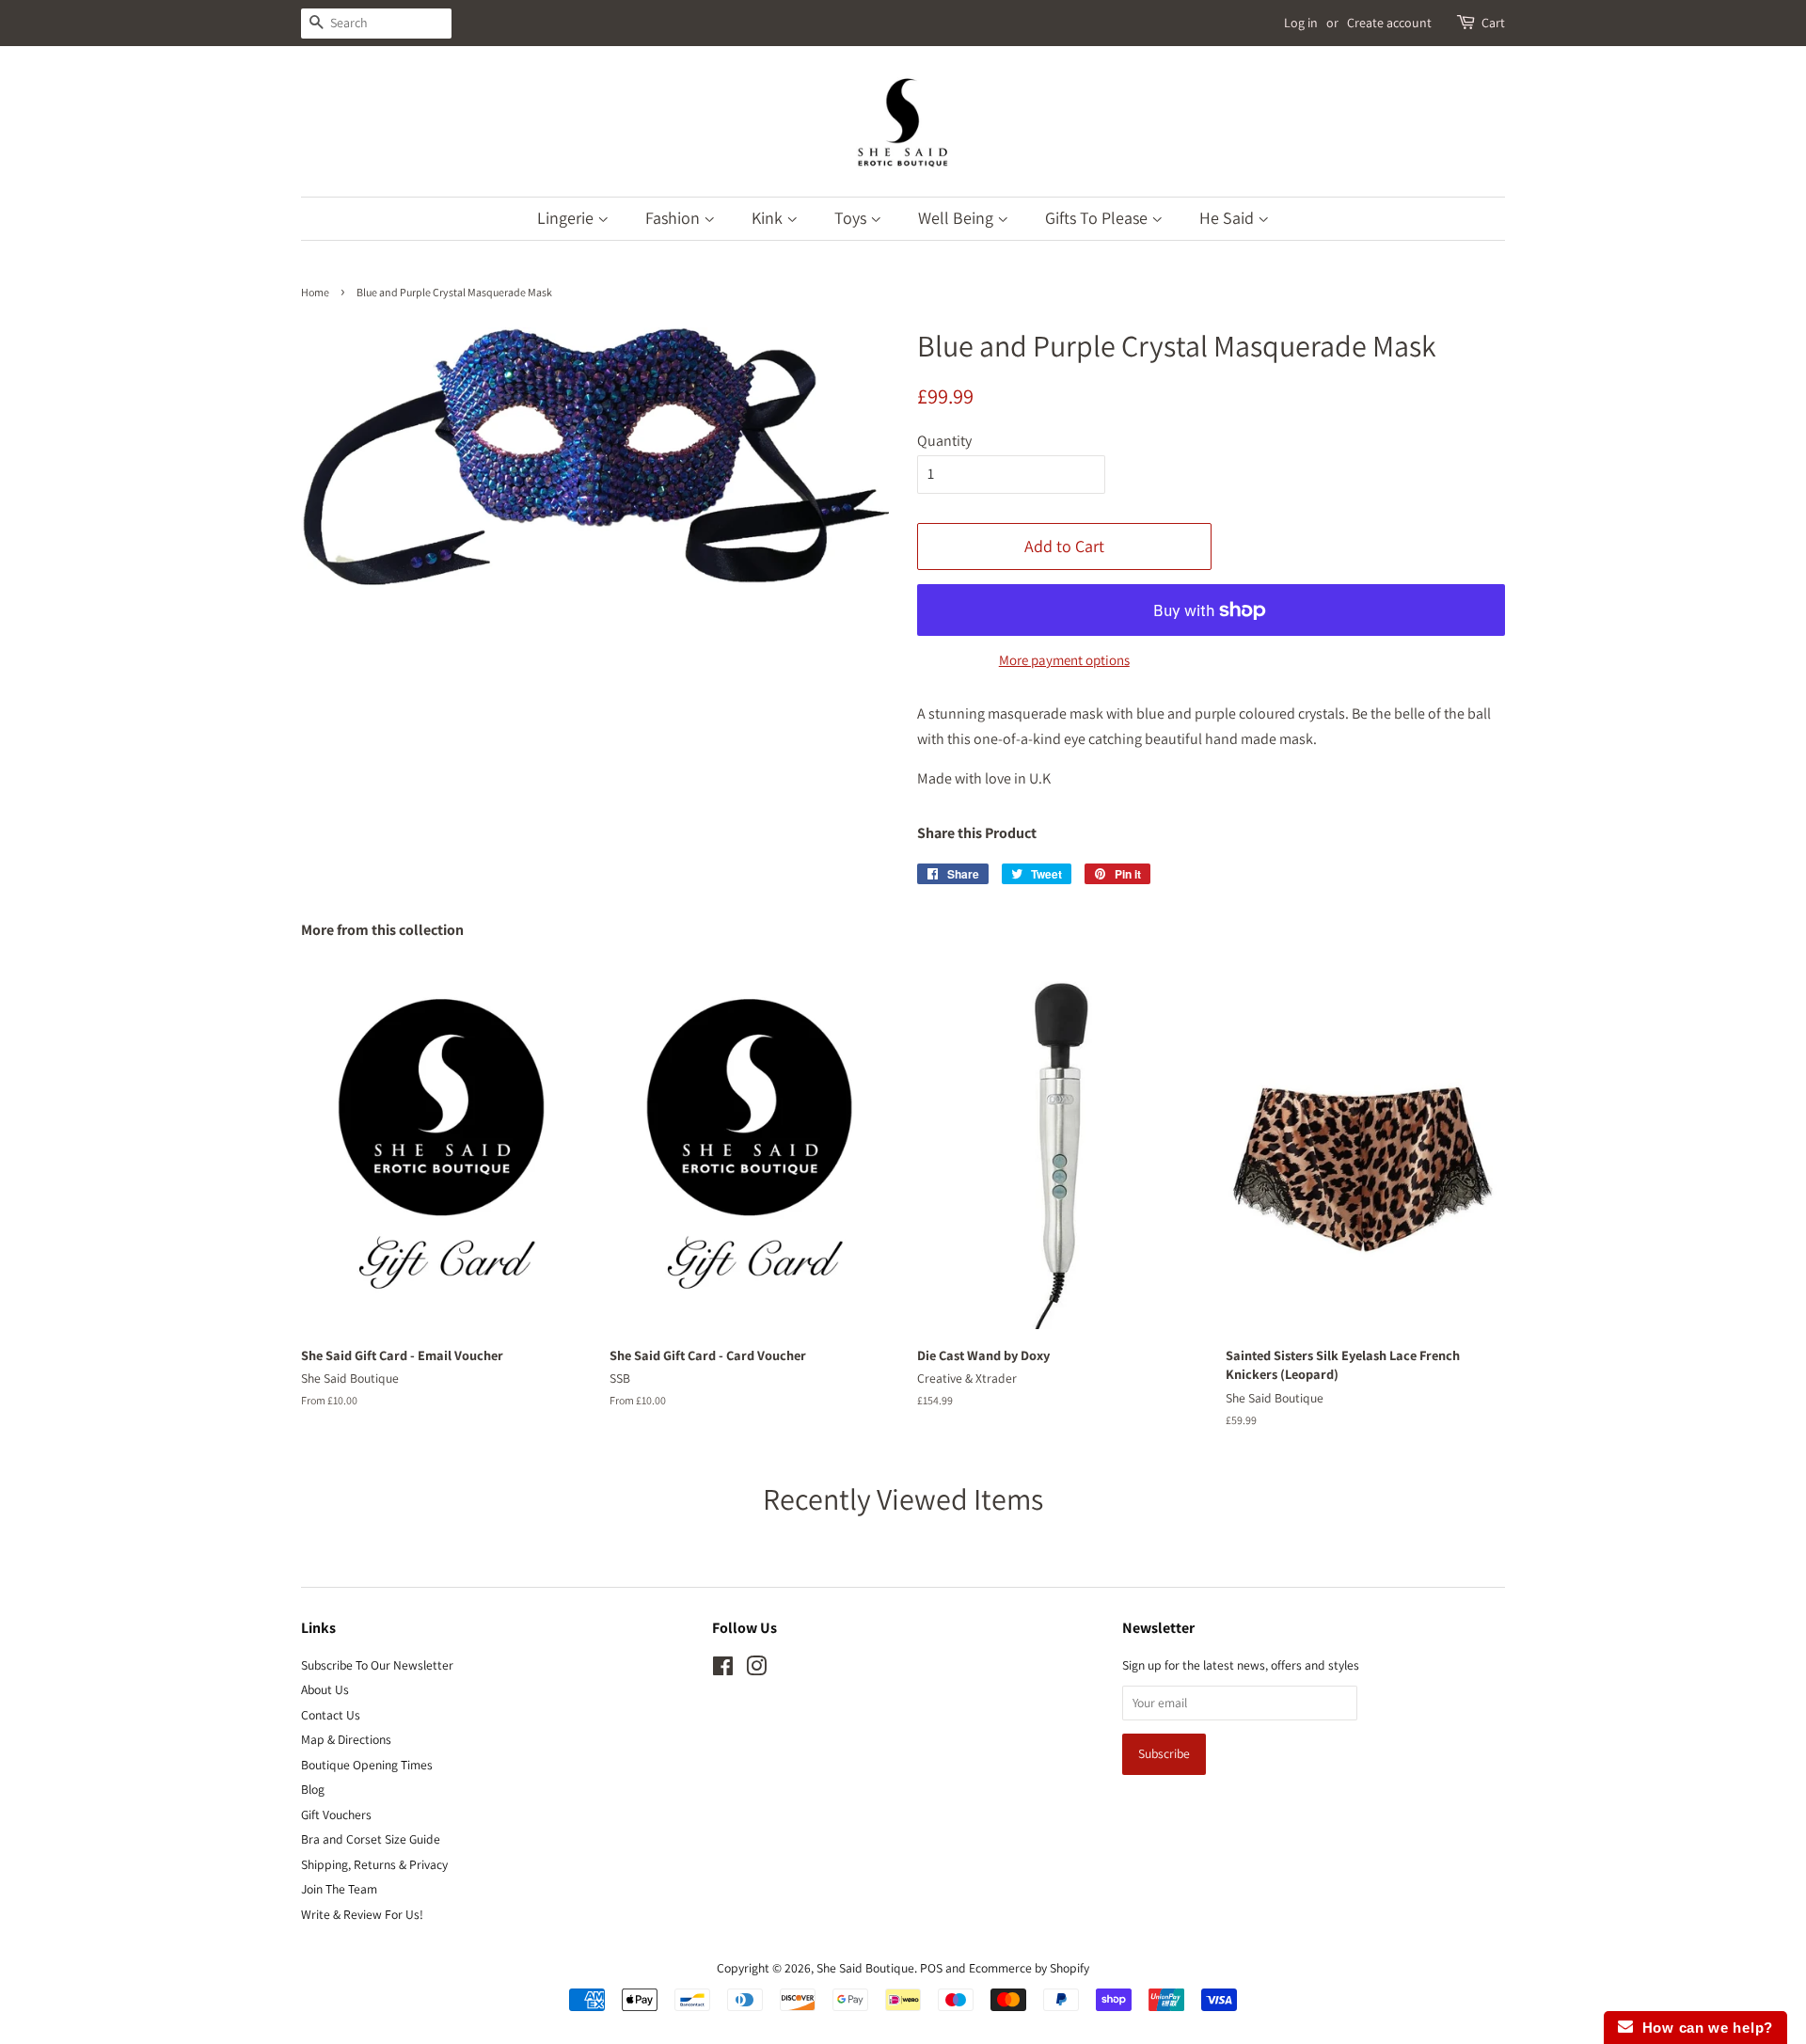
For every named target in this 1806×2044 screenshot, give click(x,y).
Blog (313, 1789)
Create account (1389, 23)
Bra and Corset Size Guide (371, 1839)
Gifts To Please (1098, 218)
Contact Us (331, 1715)
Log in (1301, 23)
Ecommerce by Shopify (1029, 1968)
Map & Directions (346, 1739)
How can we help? (1703, 2028)
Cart (1493, 23)
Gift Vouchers (336, 1814)
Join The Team (339, 1889)
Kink (769, 218)
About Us (325, 1689)
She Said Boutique (865, 1968)
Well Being (958, 218)
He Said (1228, 218)
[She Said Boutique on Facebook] (723, 1670)
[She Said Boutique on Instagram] (756, 1670)
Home (315, 292)
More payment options (1064, 660)
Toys (852, 218)
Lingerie (567, 218)
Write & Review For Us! (362, 1914)
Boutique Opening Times (367, 1765)
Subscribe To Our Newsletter (377, 1665)
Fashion (674, 218)
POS (931, 1968)
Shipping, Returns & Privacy (374, 1864)
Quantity (944, 441)
